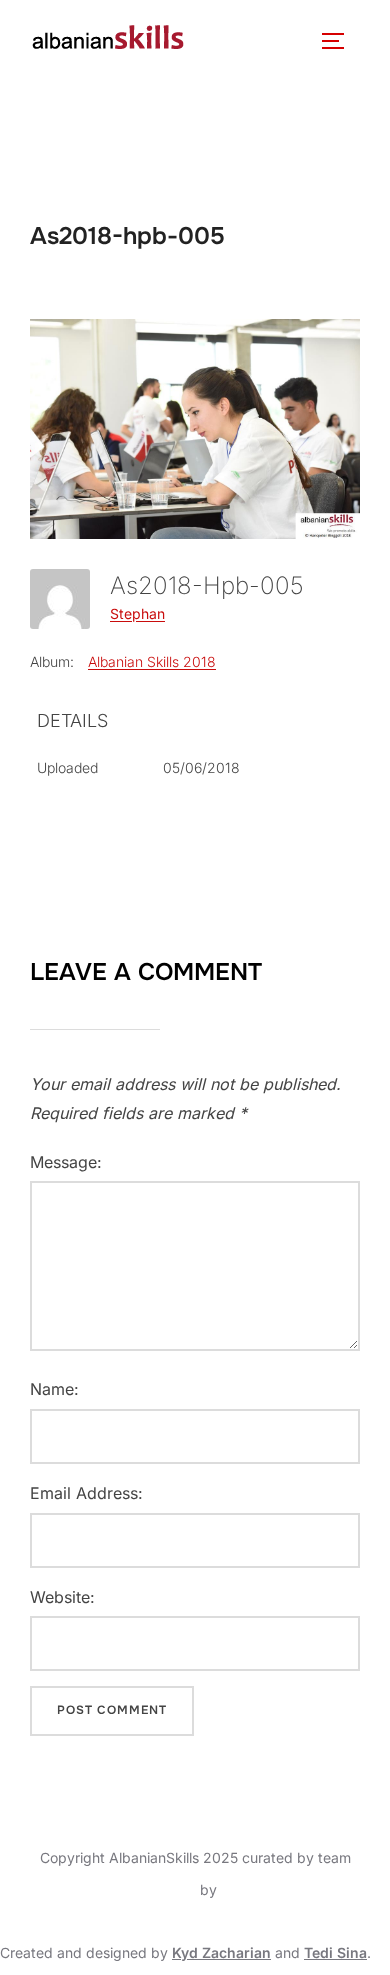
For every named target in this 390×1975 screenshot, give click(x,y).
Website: (62, 1597)
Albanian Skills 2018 (152, 661)
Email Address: (86, 1493)
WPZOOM (254, 1889)
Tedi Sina (335, 1952)
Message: (66, 1162)
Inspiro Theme (149, 1889)
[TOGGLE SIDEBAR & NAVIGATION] (340, 41)
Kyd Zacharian (221, 1952)
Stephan (137, 613)
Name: (54, 1389)
